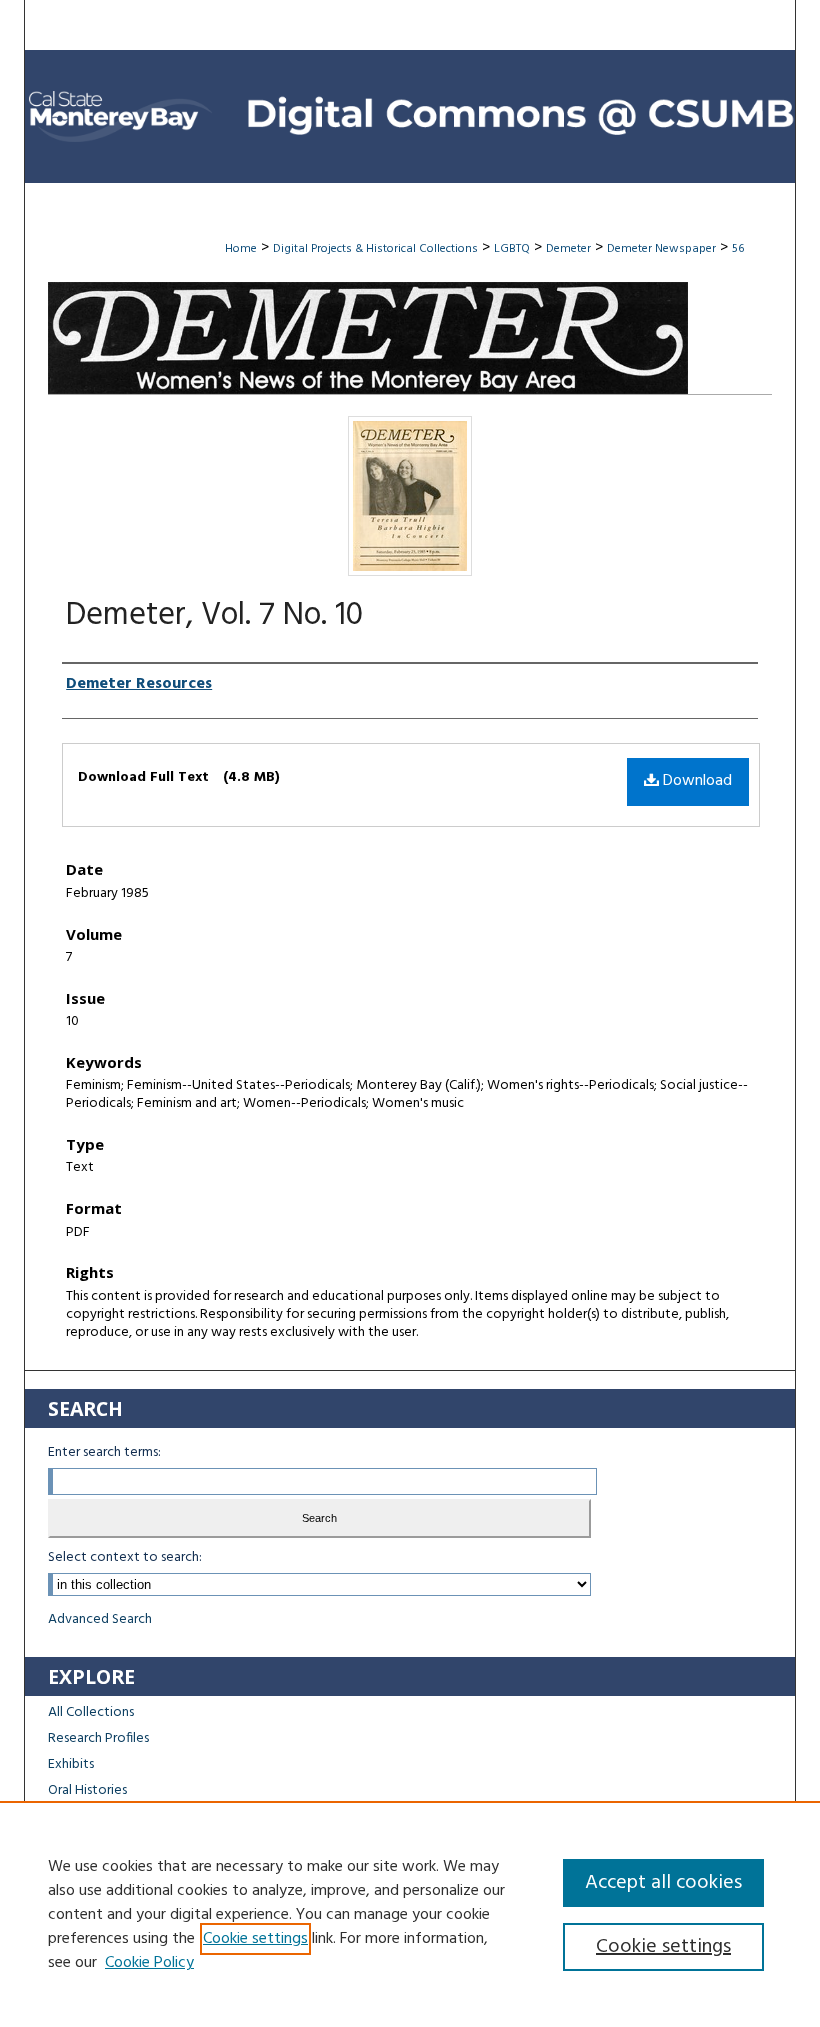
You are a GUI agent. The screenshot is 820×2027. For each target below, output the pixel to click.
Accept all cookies (663, 1883)
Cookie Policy (149, 1963)
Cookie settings (255, 1939)
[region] (410, 1914)
